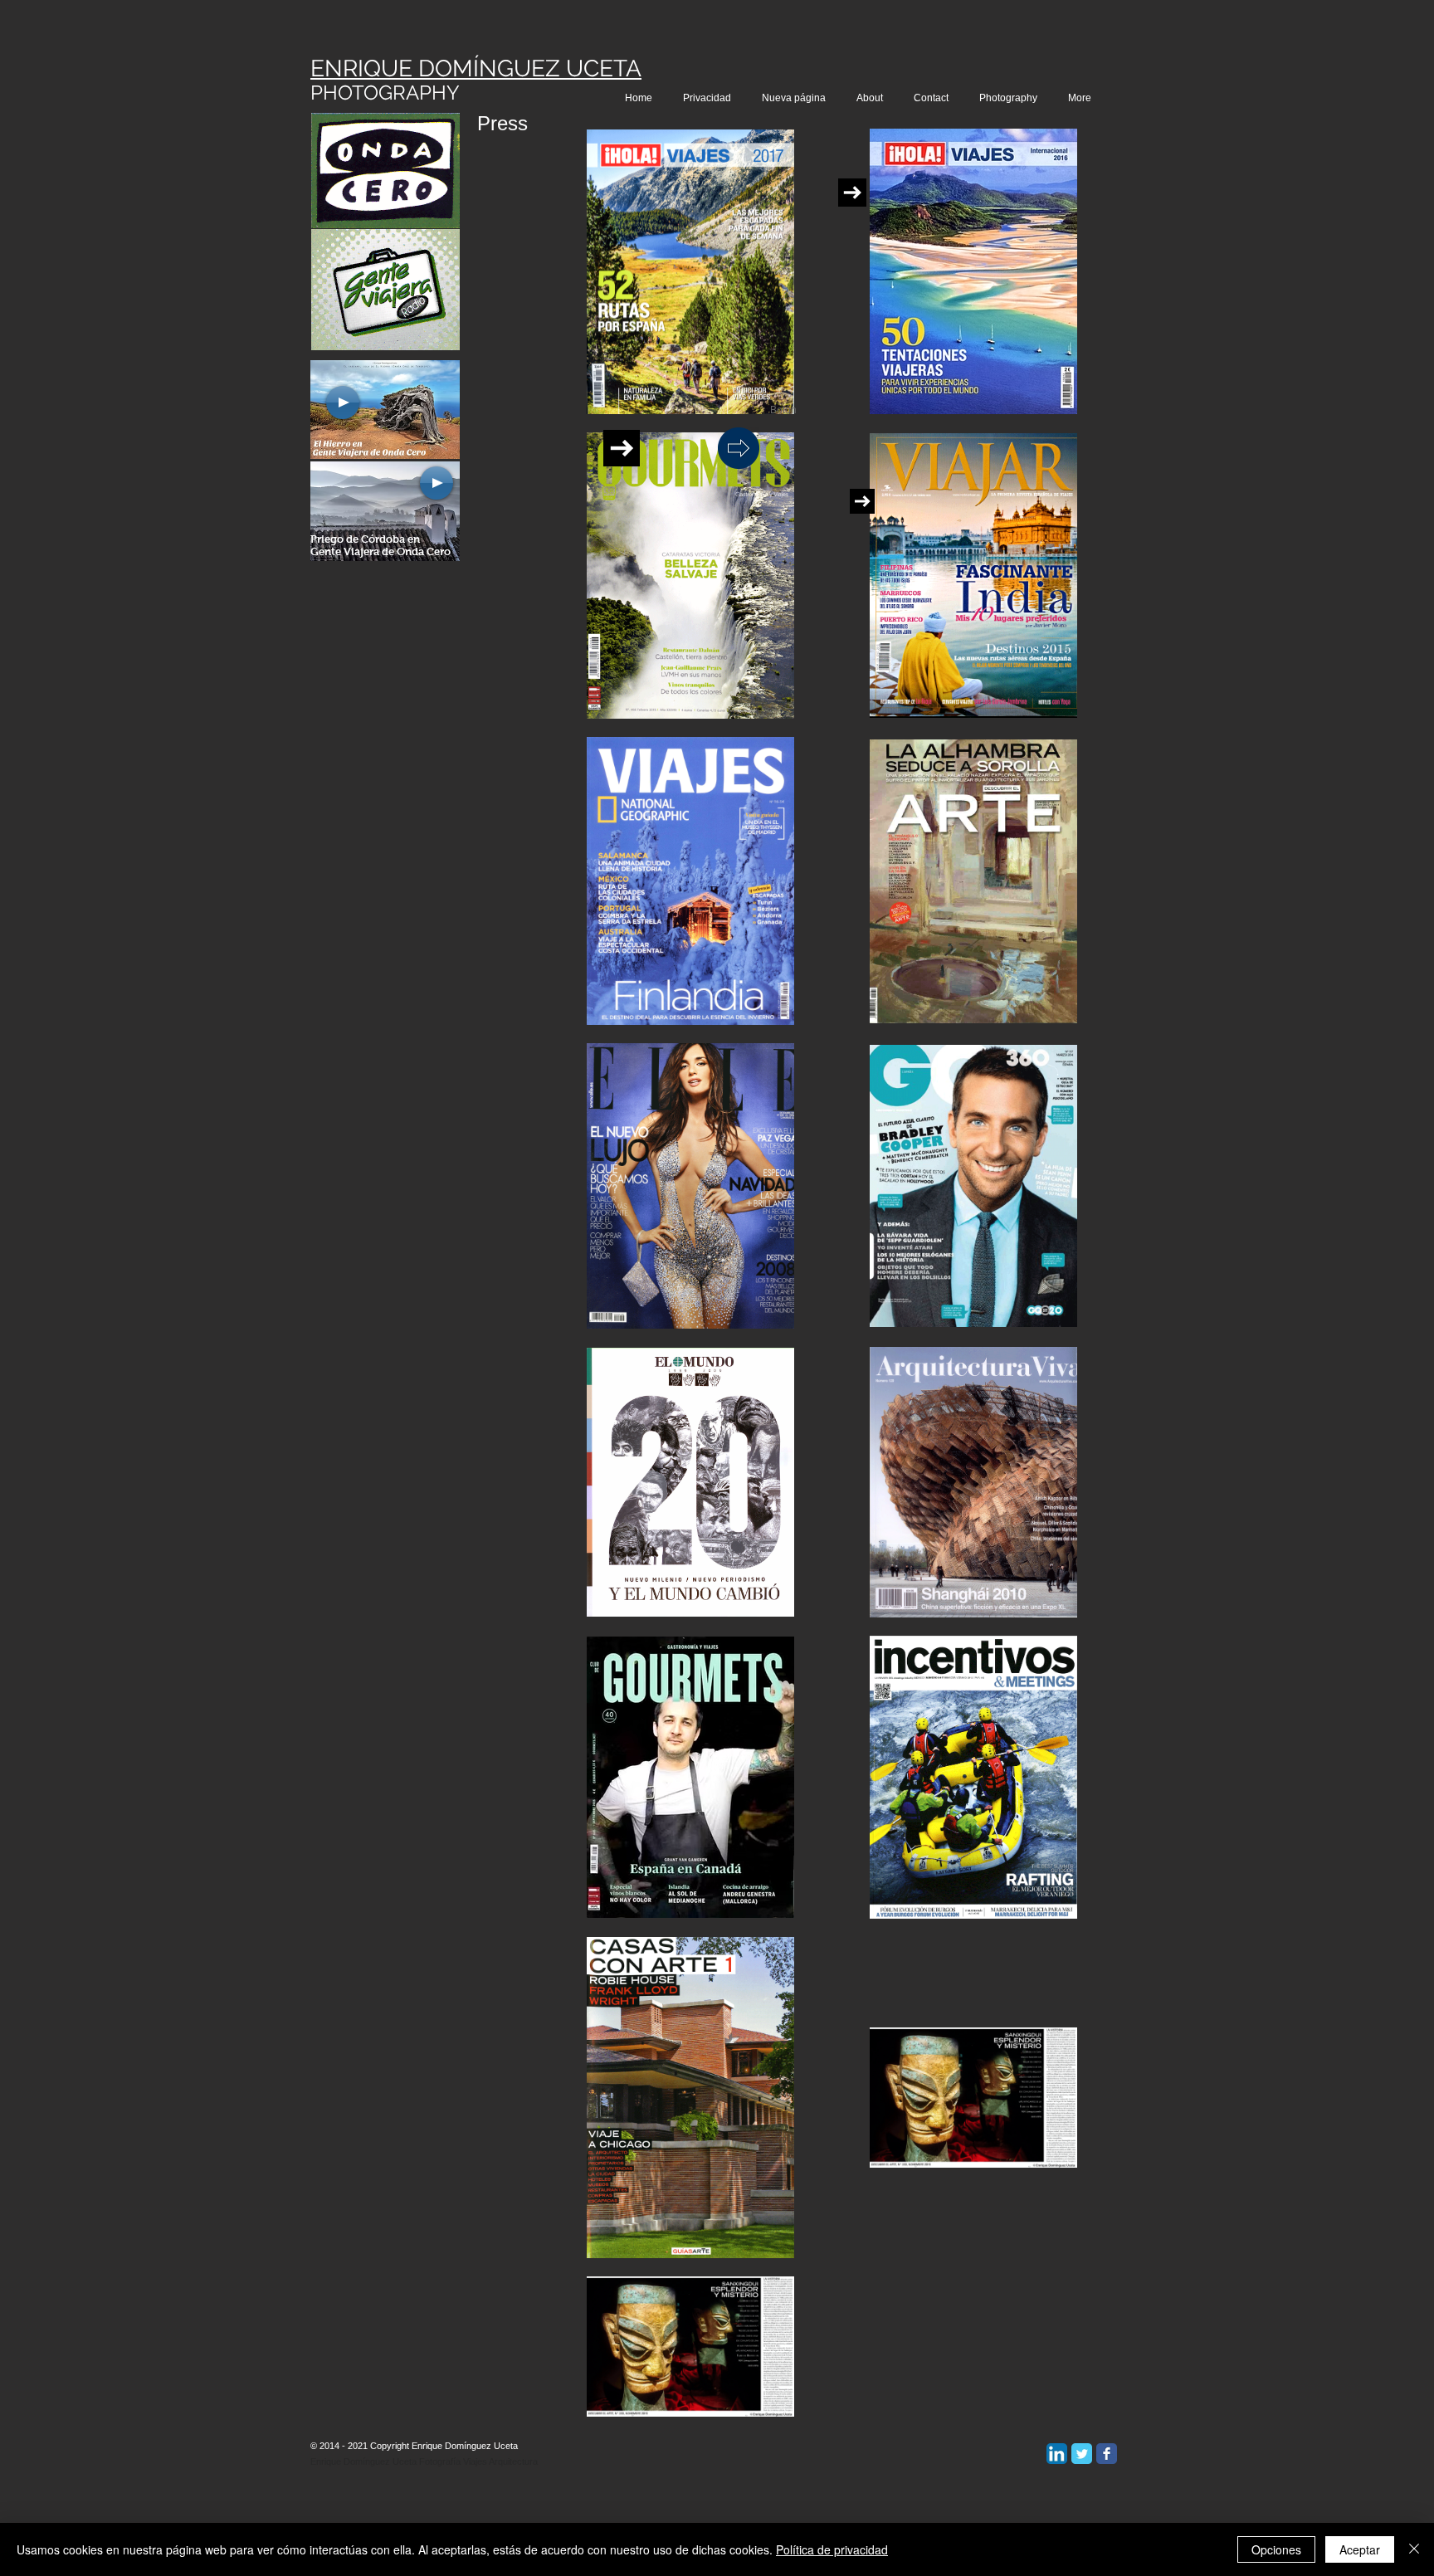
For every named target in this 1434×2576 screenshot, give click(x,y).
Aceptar (1360, 2549)
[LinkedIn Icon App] (1057, 2454)
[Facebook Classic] (1107, 2454)
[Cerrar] (1414, 2549)
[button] (783, 410)
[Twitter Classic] (1082, 2454)
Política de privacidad (832, 2549)
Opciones (1276, 2549)
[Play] (343, 402)
